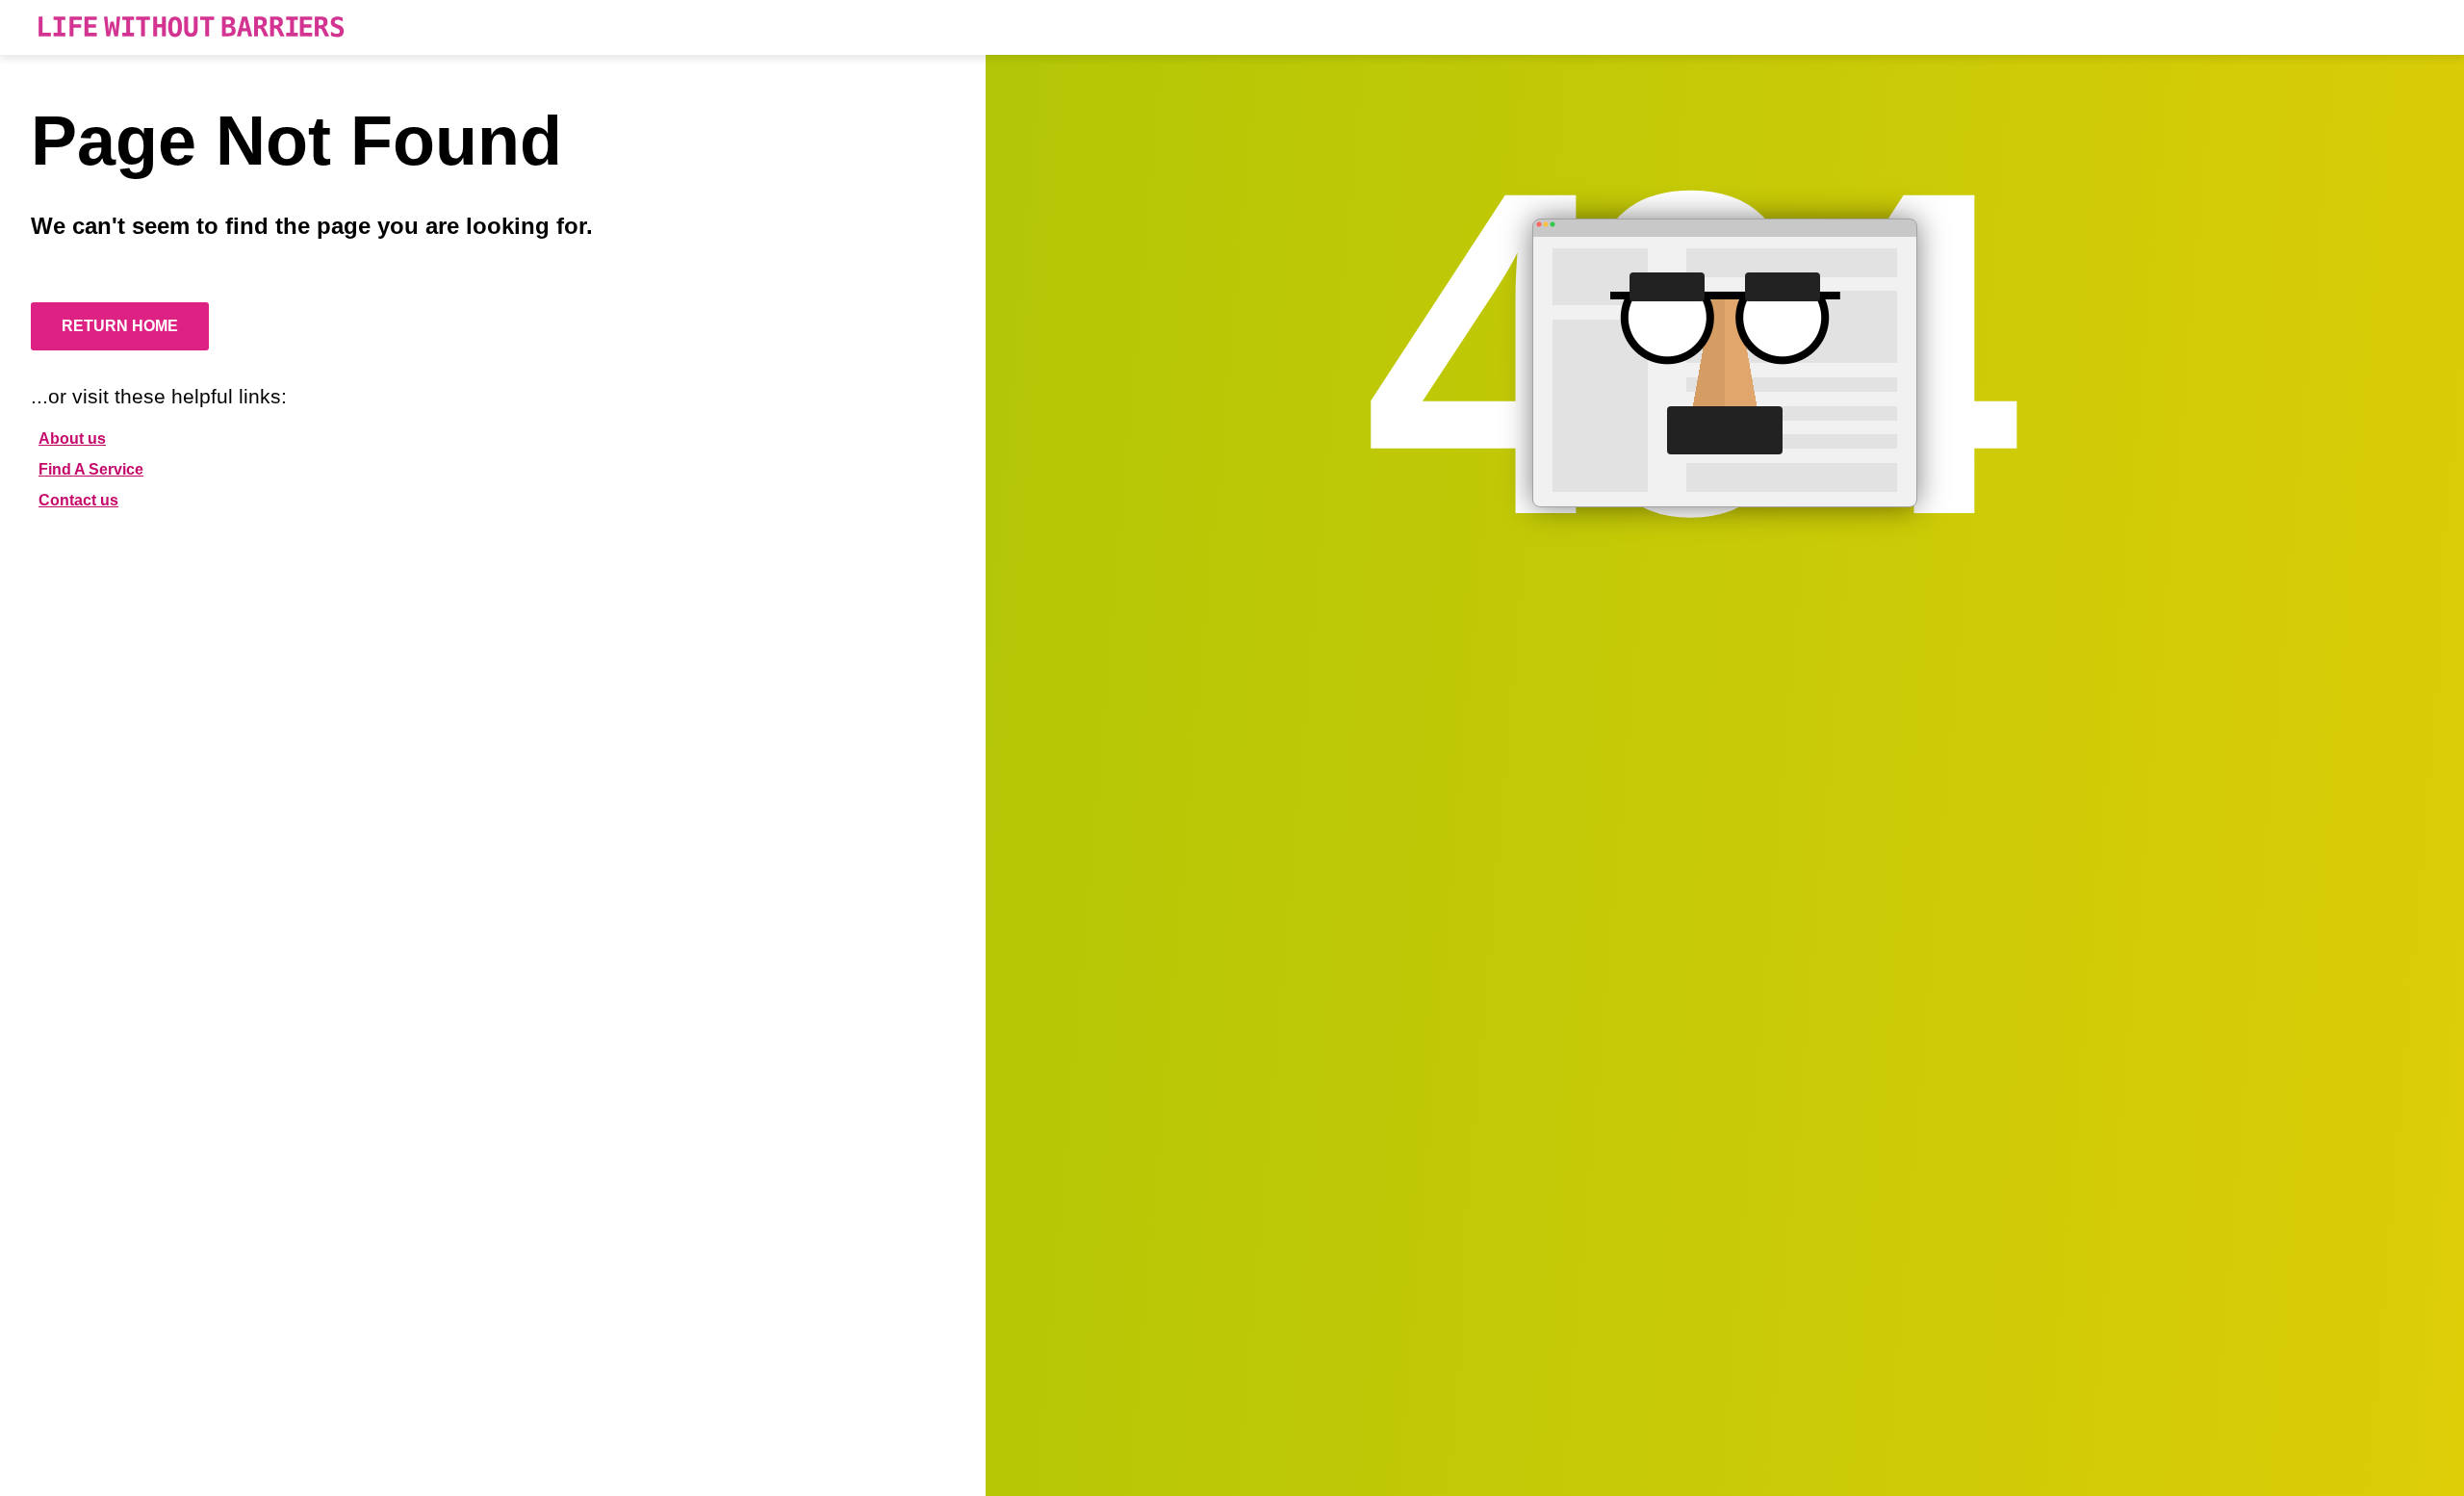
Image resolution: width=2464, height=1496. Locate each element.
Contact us (78, 500)
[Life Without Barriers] (191, 27)
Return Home (120, 326)
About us (72, 438)
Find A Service (91, 469)
